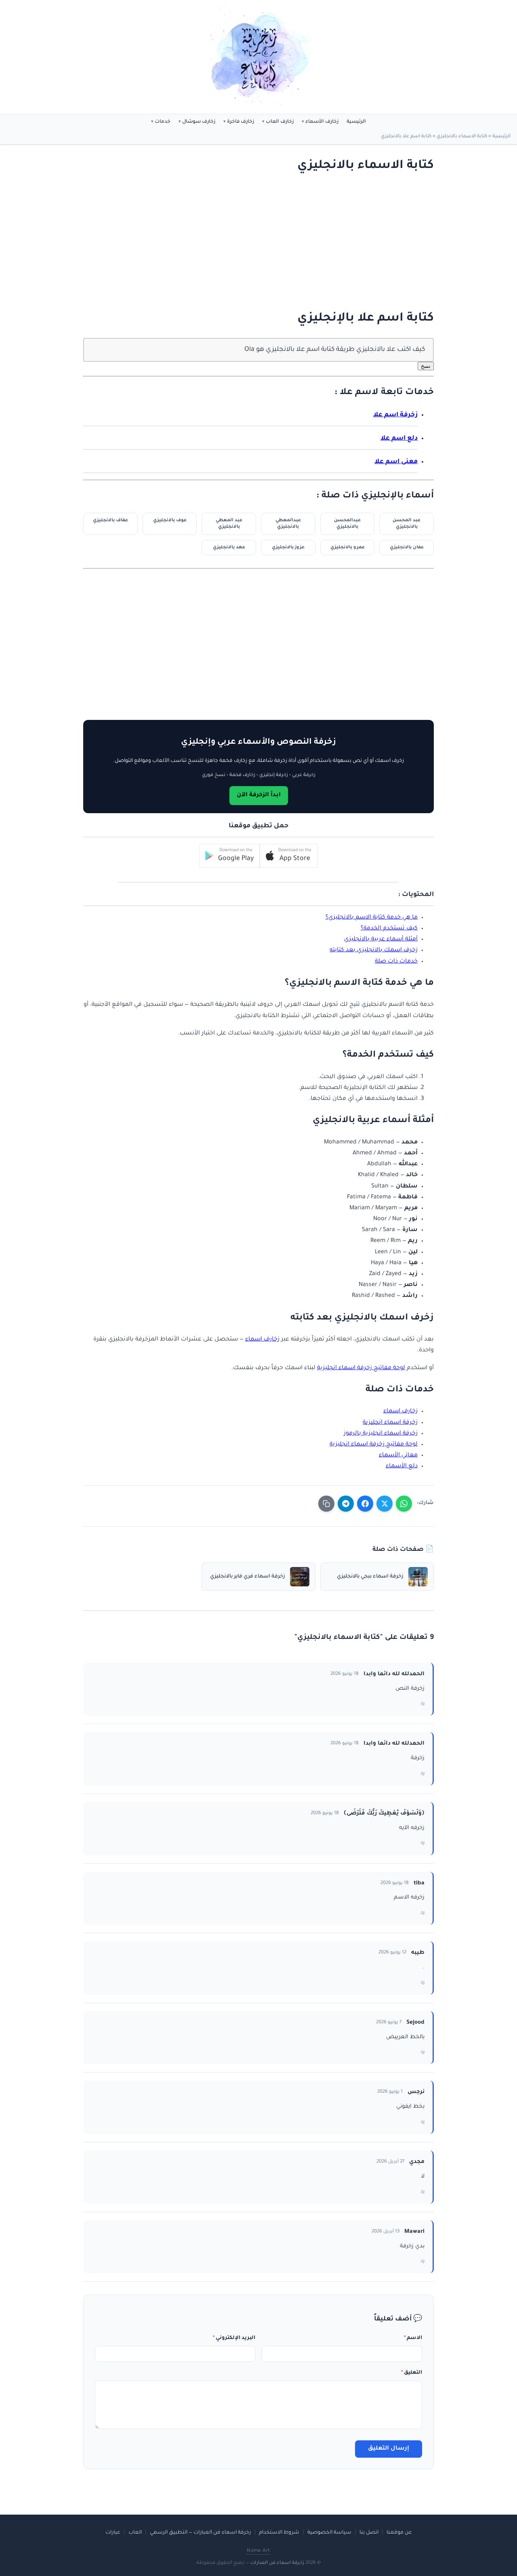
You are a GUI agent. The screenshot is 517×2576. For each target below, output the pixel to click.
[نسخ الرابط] (326, 1504)
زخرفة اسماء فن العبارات (277, 2563)
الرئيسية (356, 122)
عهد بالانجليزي (229, 548)
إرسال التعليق (389, 2449)
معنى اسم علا (396, 462)
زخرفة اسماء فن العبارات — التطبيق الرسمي (200, 2533)
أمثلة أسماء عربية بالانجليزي (381, 940)
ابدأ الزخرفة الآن (259, 795)
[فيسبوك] (365, 1504)
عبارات (113, 2533)
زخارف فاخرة (241, 122)
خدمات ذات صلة (396, 962)
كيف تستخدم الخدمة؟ (389, 929)
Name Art (258, 2551)
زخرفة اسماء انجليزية (390, 1423)
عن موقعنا (399, 2533)
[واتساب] (404, 1504)
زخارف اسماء (262, 1340)
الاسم (413, 2338)
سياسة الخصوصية (329, 2533)
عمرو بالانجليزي (348, 548)
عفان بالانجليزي (407, 548)
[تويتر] (385, 1504)
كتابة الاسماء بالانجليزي (462, 137)
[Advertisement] (267, 242)
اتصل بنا (369, 2533)
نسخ (426, 366)
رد (422, 1704)
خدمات (163, 122)
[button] (289, 856)
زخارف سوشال (199, 122)
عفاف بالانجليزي (110, 520)
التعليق (412, 2373)
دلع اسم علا (399, 439)
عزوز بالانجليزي (288, 548)
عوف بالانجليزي (170, 520)
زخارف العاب (280, 122)
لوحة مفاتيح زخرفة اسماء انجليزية (361, 1368)
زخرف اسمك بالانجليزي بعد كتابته (374, 950)
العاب (135, 2533)
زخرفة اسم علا (395, 415)
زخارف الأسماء (322, 122)
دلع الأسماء (402, 1466)
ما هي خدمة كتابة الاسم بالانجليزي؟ (372, 918)
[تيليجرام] (346, 1504)
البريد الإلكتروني (234, 2338)
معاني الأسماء (398, 1456)
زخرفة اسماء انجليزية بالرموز (381, 1434)
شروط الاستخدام (279, 2533)
